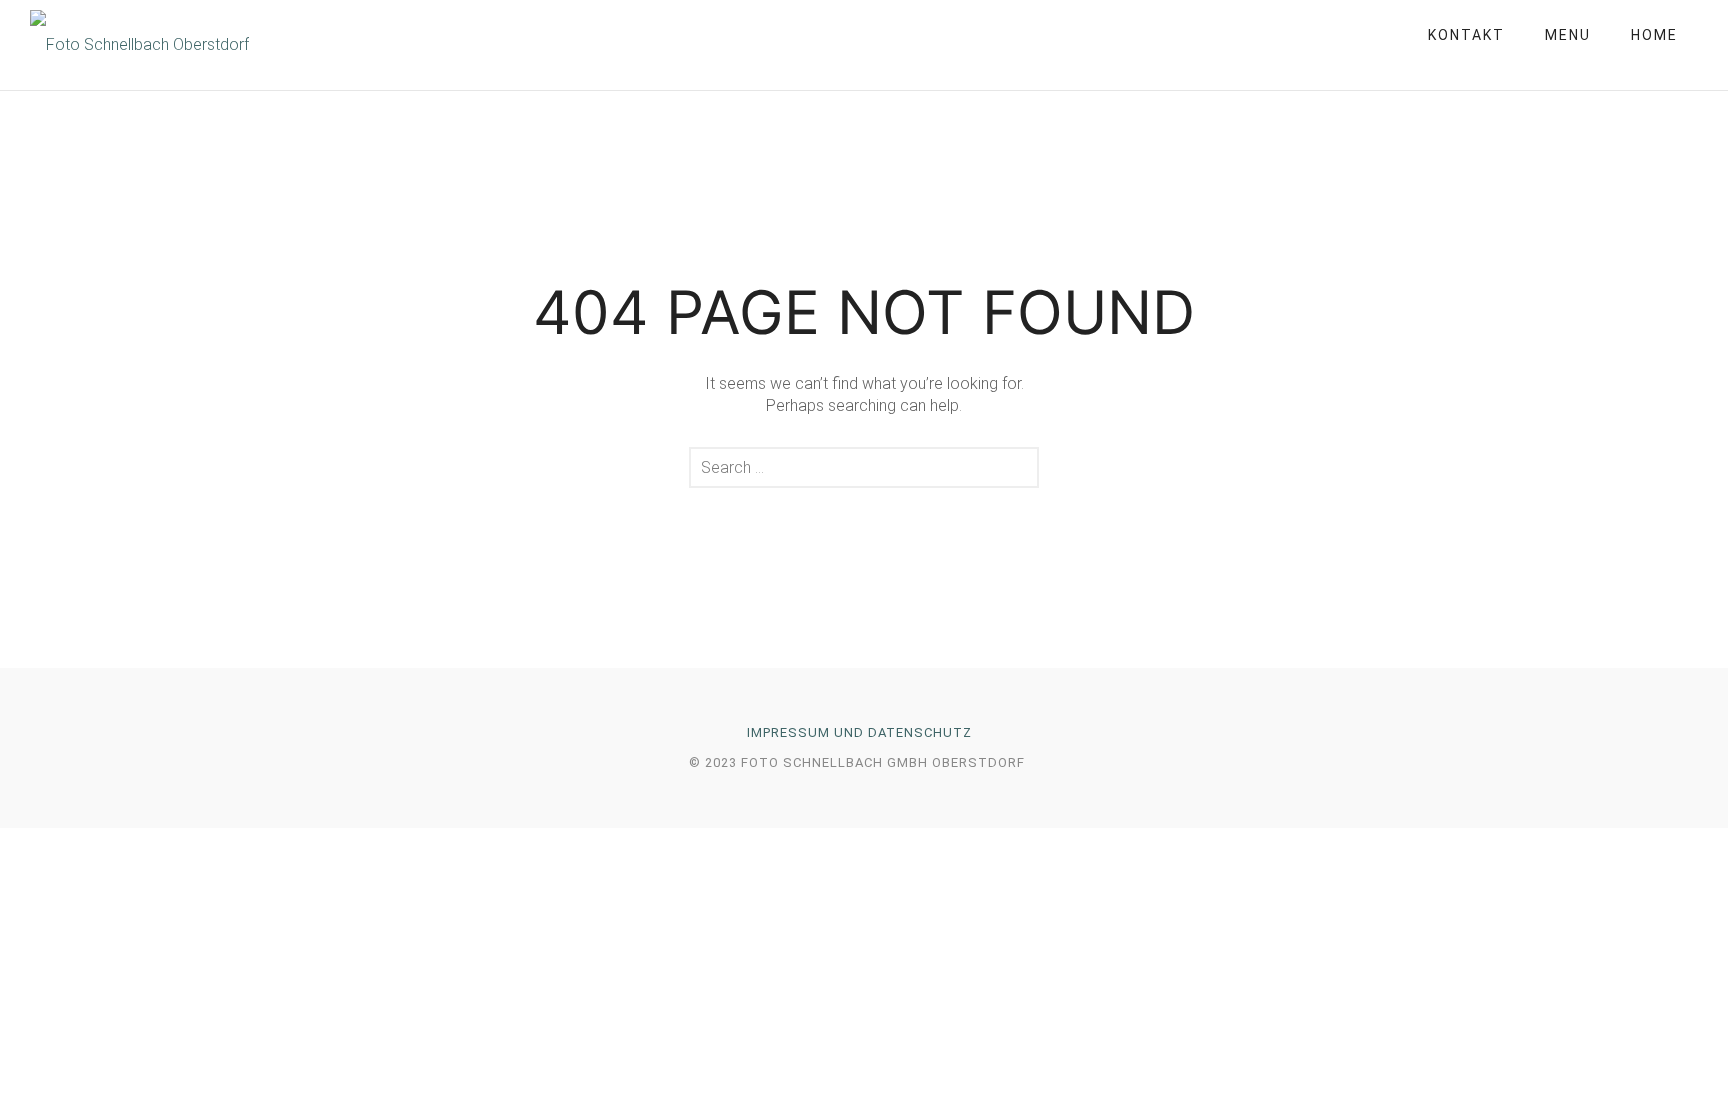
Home (1654, 35)
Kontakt (1466, 35)
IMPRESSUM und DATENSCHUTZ (859, 732)
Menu (1568, 35)
